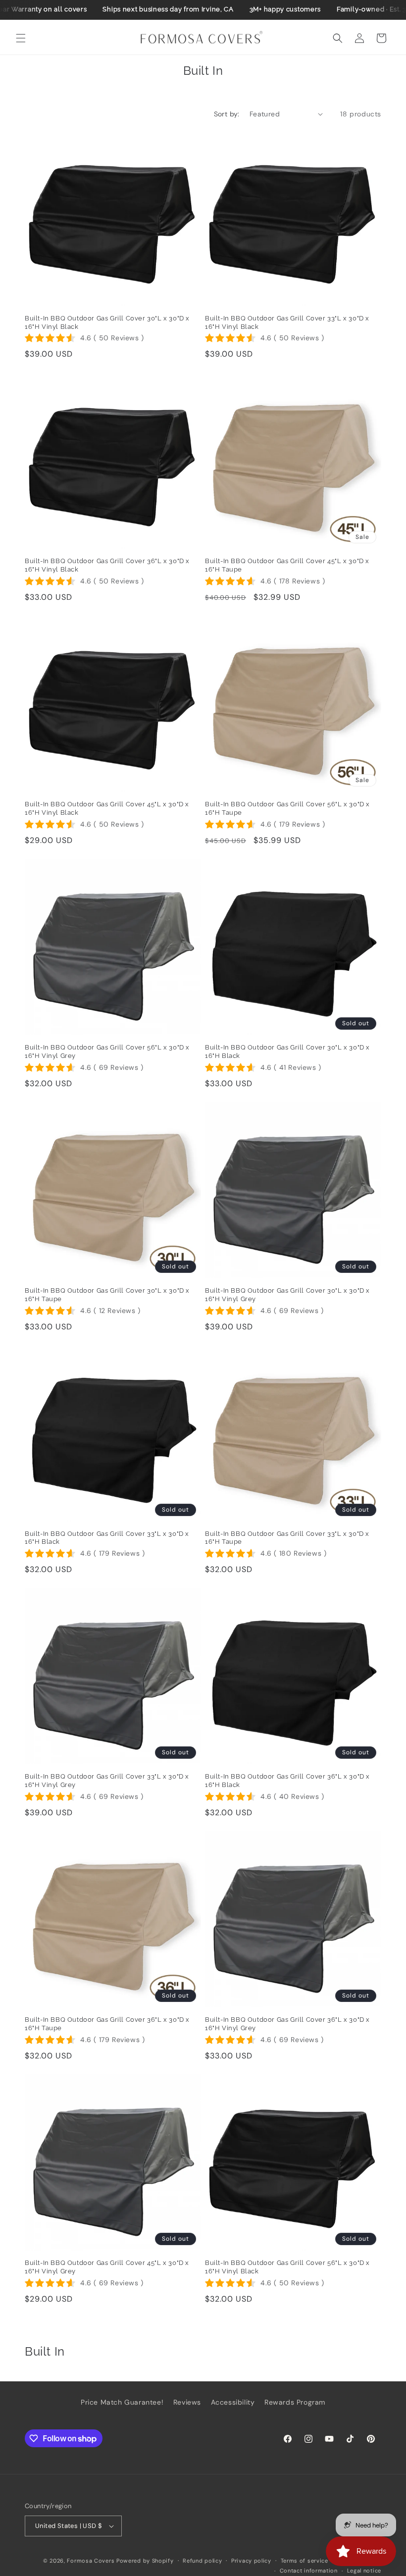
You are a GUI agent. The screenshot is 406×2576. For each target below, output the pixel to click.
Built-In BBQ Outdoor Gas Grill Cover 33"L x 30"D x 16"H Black (107, 1538)
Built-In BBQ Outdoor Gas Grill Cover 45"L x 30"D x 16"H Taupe (287, 565)
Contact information (309, 2571)
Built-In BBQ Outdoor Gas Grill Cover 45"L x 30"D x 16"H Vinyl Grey (107, 2267)
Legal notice (364, 2571)
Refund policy (202, 2561)
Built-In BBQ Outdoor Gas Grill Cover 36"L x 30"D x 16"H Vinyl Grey (287, 2024)
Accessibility (233, 2402)
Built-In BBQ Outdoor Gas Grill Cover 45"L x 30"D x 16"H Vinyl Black (107, 808)
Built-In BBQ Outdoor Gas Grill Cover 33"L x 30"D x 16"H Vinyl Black (287, 322)
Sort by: (227, 114)
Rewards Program (295, 2402)
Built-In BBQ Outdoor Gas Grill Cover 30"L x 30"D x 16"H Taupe (107, 1295)
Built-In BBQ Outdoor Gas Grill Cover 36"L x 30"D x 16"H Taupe (107, 2024)
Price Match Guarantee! (122, 2402)
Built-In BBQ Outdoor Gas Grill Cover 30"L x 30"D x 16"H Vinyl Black (107, 322)
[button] (21, 38)
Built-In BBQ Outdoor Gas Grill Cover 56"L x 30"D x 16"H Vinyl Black (287, 2267)
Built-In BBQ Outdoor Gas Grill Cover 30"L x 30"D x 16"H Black (287, 1051)
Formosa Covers (91, 2561)
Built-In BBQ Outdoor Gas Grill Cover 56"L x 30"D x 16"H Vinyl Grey (107, 1051)
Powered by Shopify (145, 2561)
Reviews (187, 2402)
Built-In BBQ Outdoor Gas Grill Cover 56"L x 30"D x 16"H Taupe (287, 808)
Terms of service (304, 2561)
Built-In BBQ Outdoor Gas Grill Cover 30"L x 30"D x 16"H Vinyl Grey (287, 1295)
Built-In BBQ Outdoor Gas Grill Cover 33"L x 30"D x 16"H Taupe (287, 1538)
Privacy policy (251, 2561)
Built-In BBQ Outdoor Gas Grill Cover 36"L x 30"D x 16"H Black (287, 1781)
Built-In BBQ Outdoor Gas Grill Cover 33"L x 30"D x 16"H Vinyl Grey (107, 1781)
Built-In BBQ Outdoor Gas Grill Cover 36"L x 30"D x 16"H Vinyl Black (107, 565)
